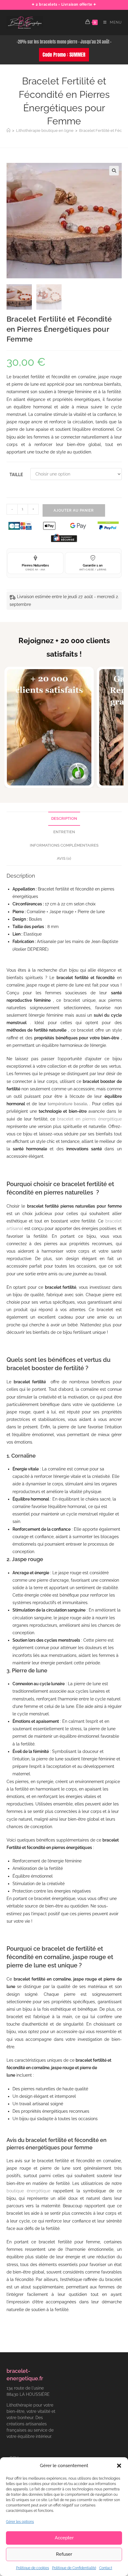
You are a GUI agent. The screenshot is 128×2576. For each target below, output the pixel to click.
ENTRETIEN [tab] (64, 832)
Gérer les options (20, 2522)
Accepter (64, 2538)
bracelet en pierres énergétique (89, 1119)
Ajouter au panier (74, 510)
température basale (67, 1104)
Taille (16, 475)
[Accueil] (8, 131)
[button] (119, 2466)
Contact (106, 2568)
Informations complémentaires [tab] (64, 845)
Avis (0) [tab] (64, 858)
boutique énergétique (28, 2191)
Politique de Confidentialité (74, 2568)
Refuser (64, 2554)
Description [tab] (64, 818)
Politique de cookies (33, 2568)
